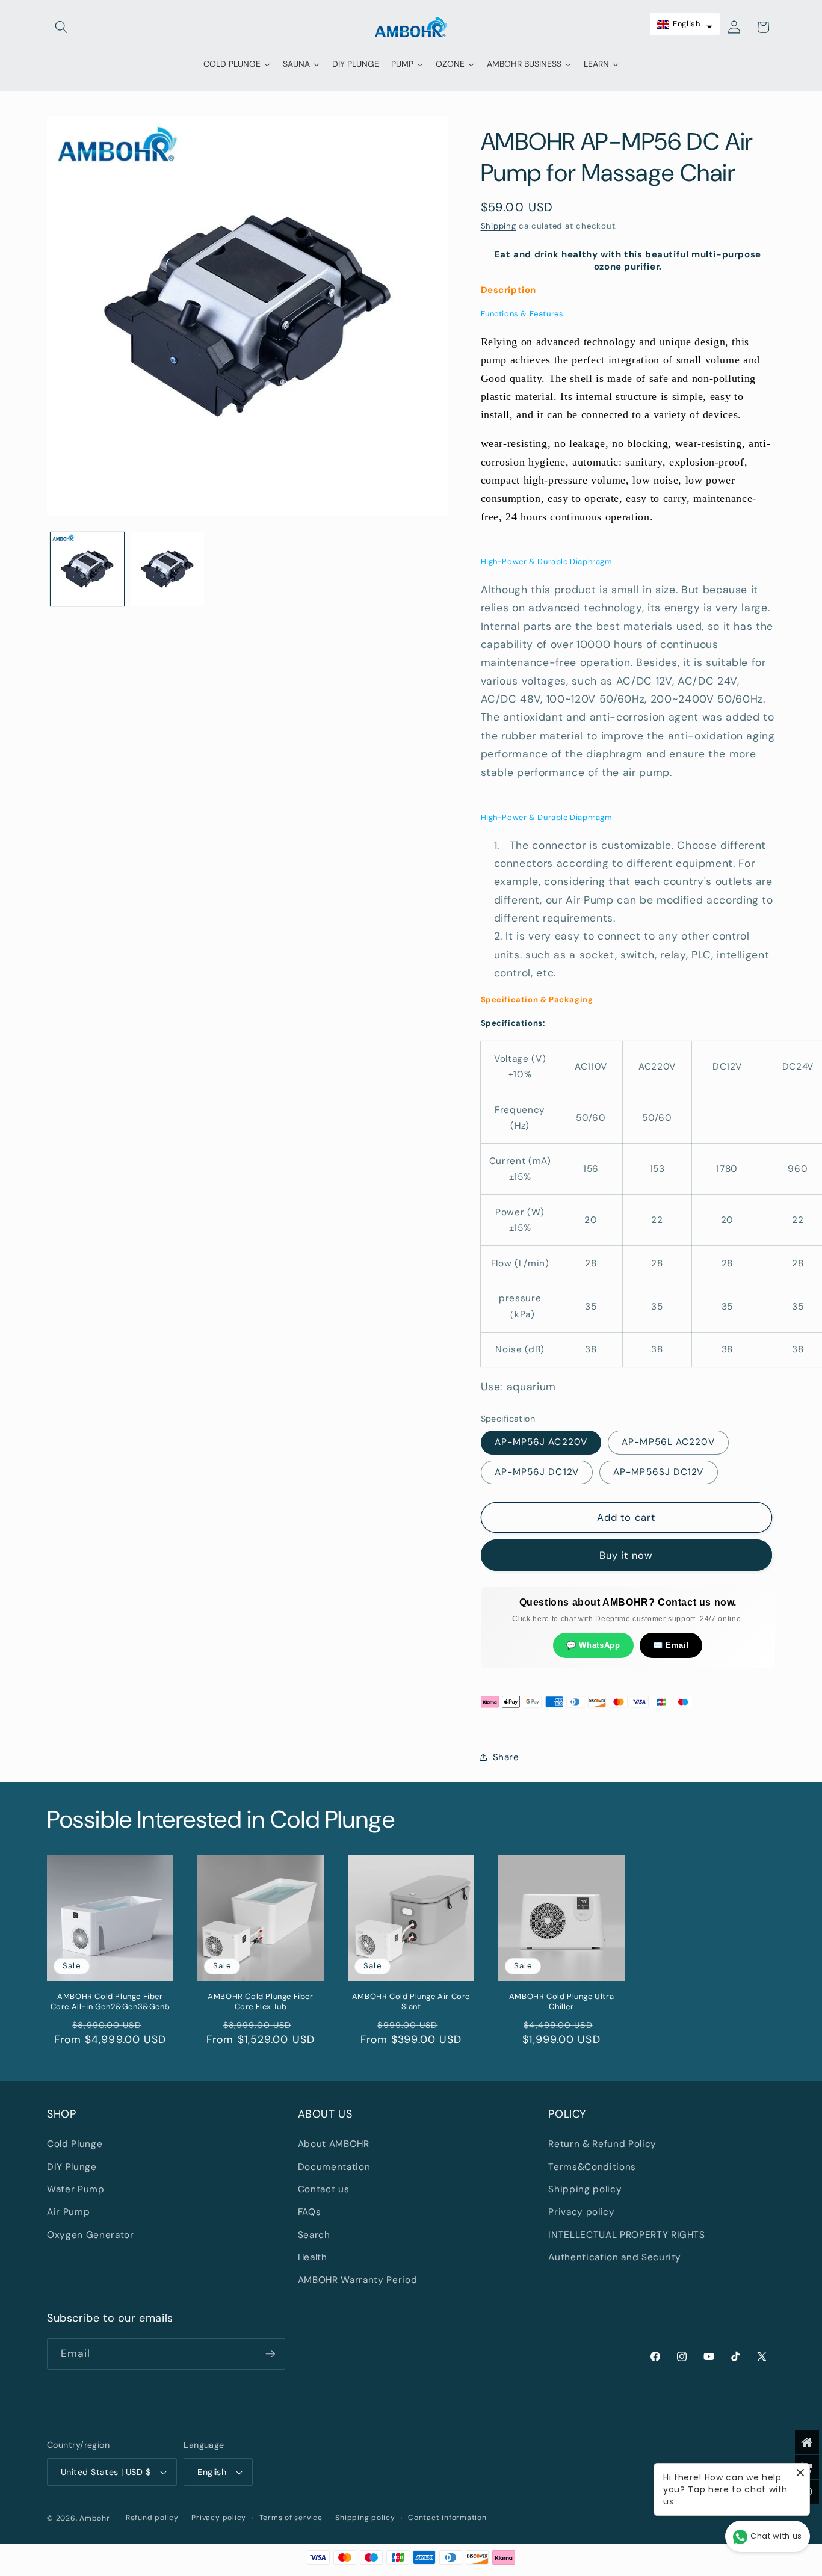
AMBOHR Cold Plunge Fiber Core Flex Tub (260, 2002)
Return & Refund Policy (602, 2144)
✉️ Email (671, 1644)
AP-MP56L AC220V (668, 1442)
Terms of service (291, 2518)
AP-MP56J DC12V (537, 1471)
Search (314, 2235)
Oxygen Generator (91, 2235)
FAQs (310, 2212)
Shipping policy (585, 2189)
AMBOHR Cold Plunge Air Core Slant (411, 2002)
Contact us (324, 2189)
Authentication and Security (615, 2257)
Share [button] (506, 1757)
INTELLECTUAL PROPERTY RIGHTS (626, 2235)
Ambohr (95, 2518)
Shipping (499, 225)
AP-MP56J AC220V (541, 1442)
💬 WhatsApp (593, 1644)
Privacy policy (581, 2212)
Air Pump (68, 2212)
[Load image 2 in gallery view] (167, 569)
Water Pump (76, 2189)
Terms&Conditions (592, 2167)
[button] (61, 27)
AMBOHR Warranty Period (358, 2280)
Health (313, 2257)
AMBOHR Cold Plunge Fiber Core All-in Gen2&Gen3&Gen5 (110, 2002)
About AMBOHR (334, 2144)
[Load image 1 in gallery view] (87, 569)
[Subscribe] (270, 2354)
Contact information (447, 2518)
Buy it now (626, 1555)
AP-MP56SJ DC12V (659, 1471)
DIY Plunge (72, 2167)
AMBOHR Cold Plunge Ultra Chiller (561, 2002)
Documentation (334, 2167)
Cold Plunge (75, 2144)
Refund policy (152, 2518)
